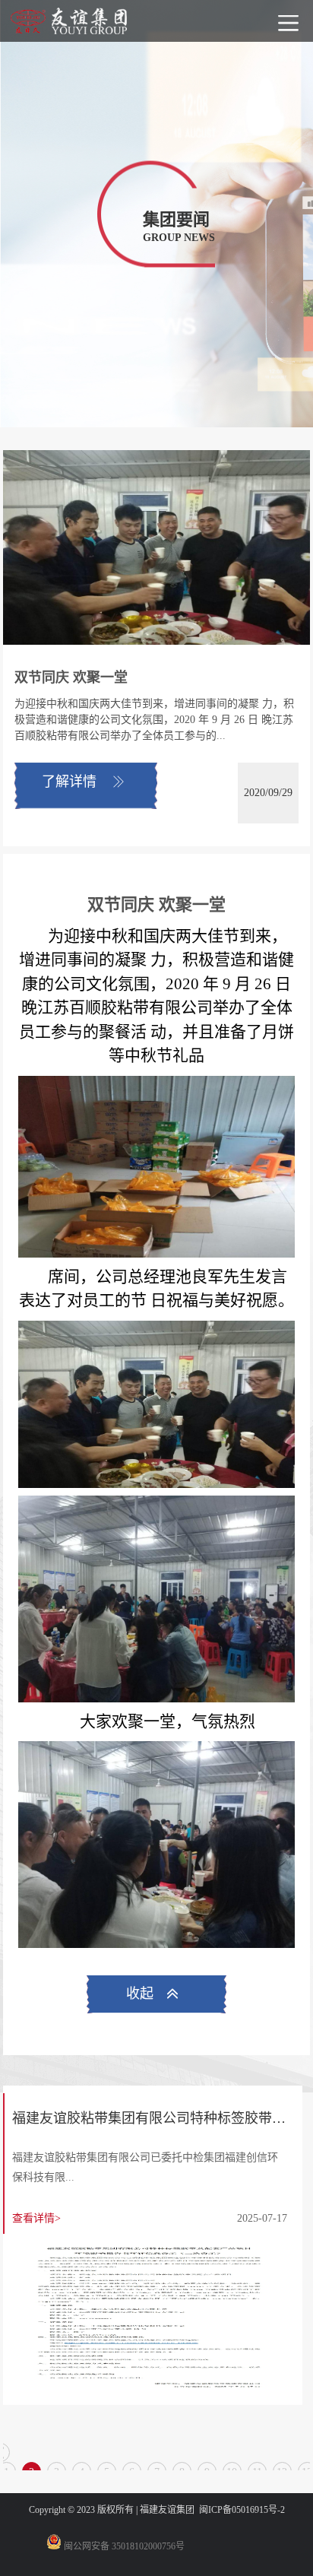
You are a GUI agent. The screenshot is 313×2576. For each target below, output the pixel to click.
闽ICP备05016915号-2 (242, 2510)
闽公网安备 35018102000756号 (123, 2546)
